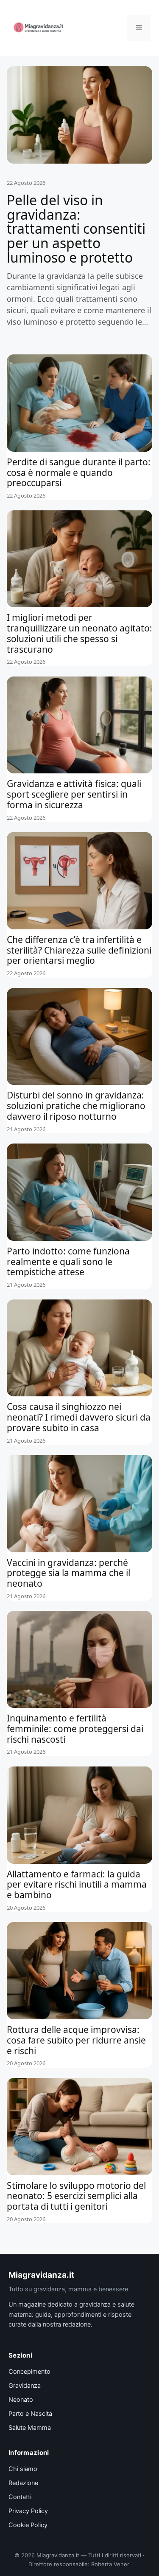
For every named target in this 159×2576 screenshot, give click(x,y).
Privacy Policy (28, 2511)
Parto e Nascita (30, 2414)
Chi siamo (23, 2469)
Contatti (20, 2497)
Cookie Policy (28, 2525)
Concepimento (29, 2372)
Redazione (23, 2483)
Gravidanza (25, 2386)
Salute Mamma (30, 2428)
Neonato (21, 2400)
